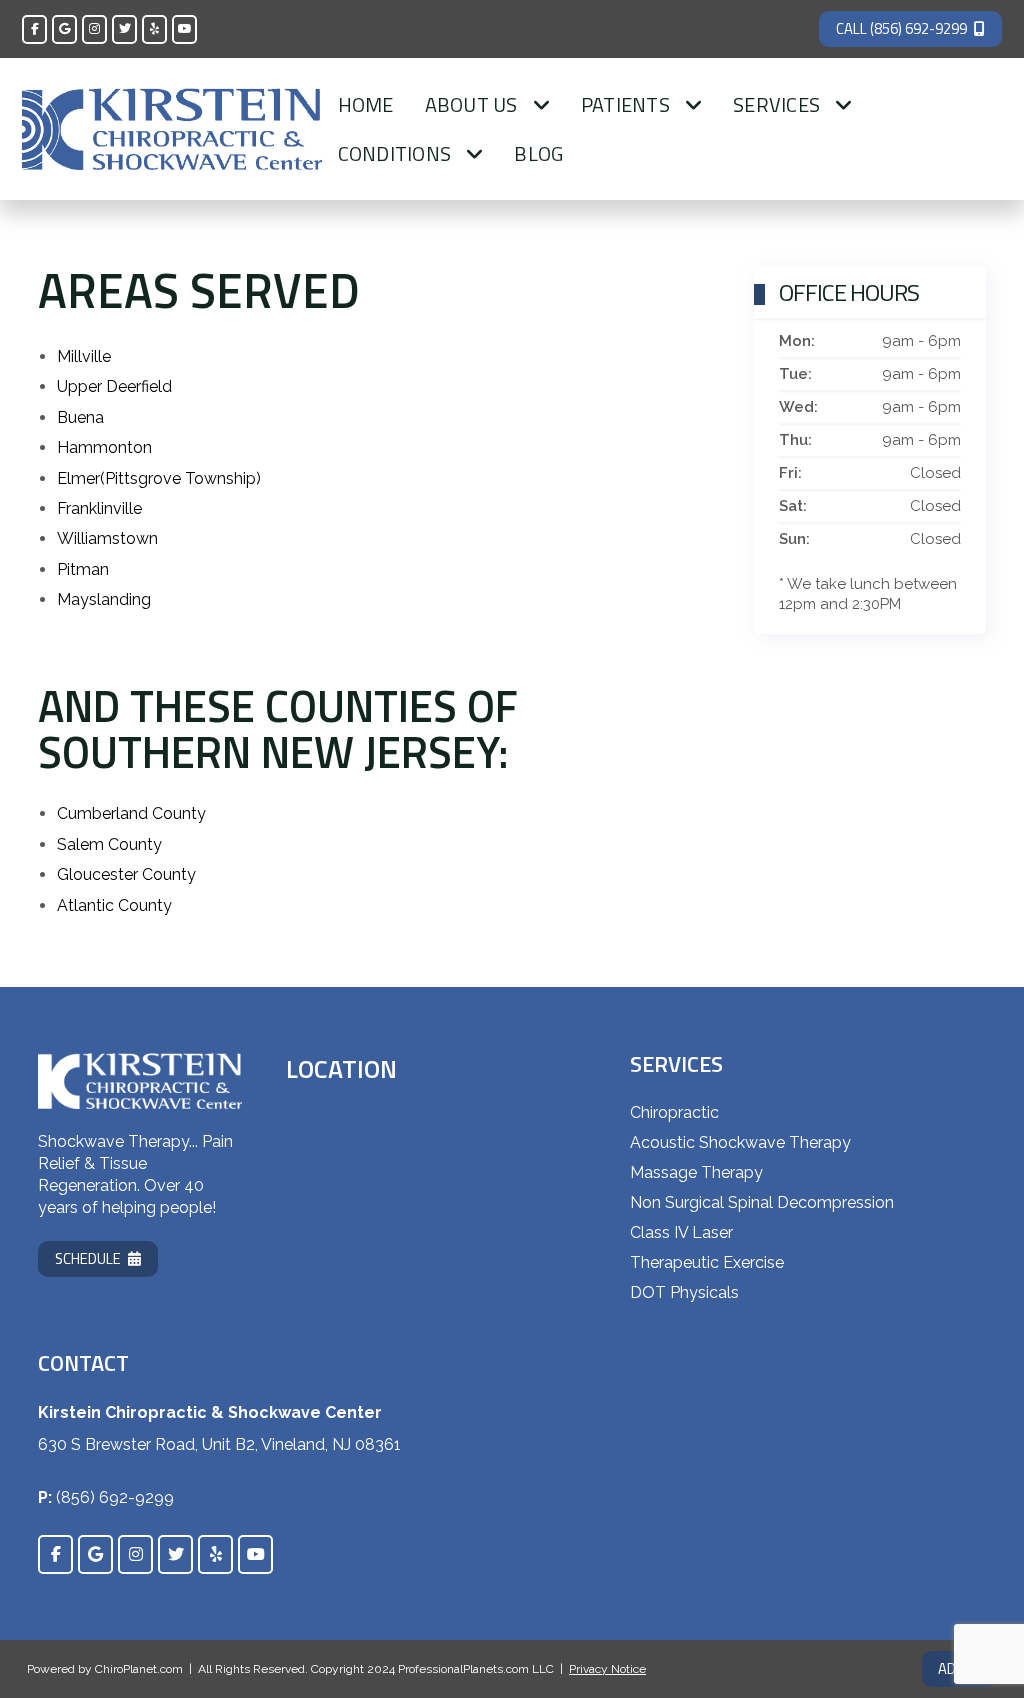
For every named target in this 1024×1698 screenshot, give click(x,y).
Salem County (109, 844)
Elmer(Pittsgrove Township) (159, 478)
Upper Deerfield (114, 386)
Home (366, 104)
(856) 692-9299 (115, 1497)
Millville (84, 356)
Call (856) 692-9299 (901, 28)
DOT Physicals (684, 1292)
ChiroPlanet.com (139, 1669)
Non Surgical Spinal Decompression (762, 1202)
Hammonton (104, 447)
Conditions (395, 153)
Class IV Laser (681, 1232)
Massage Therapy (696, 1172)
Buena (80, 417)
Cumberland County (131, 813)
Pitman (83, 569)
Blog (538, 153)
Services (776, 104)
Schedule (88, 1258)
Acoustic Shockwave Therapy (740, 1142)
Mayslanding (104, 599)
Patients (625, 104)
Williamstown (107, 538)
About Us (471, 104)
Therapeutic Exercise (707, 1262)
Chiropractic (674, 1112)
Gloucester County (126, 874)
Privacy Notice (607, 1669)
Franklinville (99, 508)
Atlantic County (114, 905)
